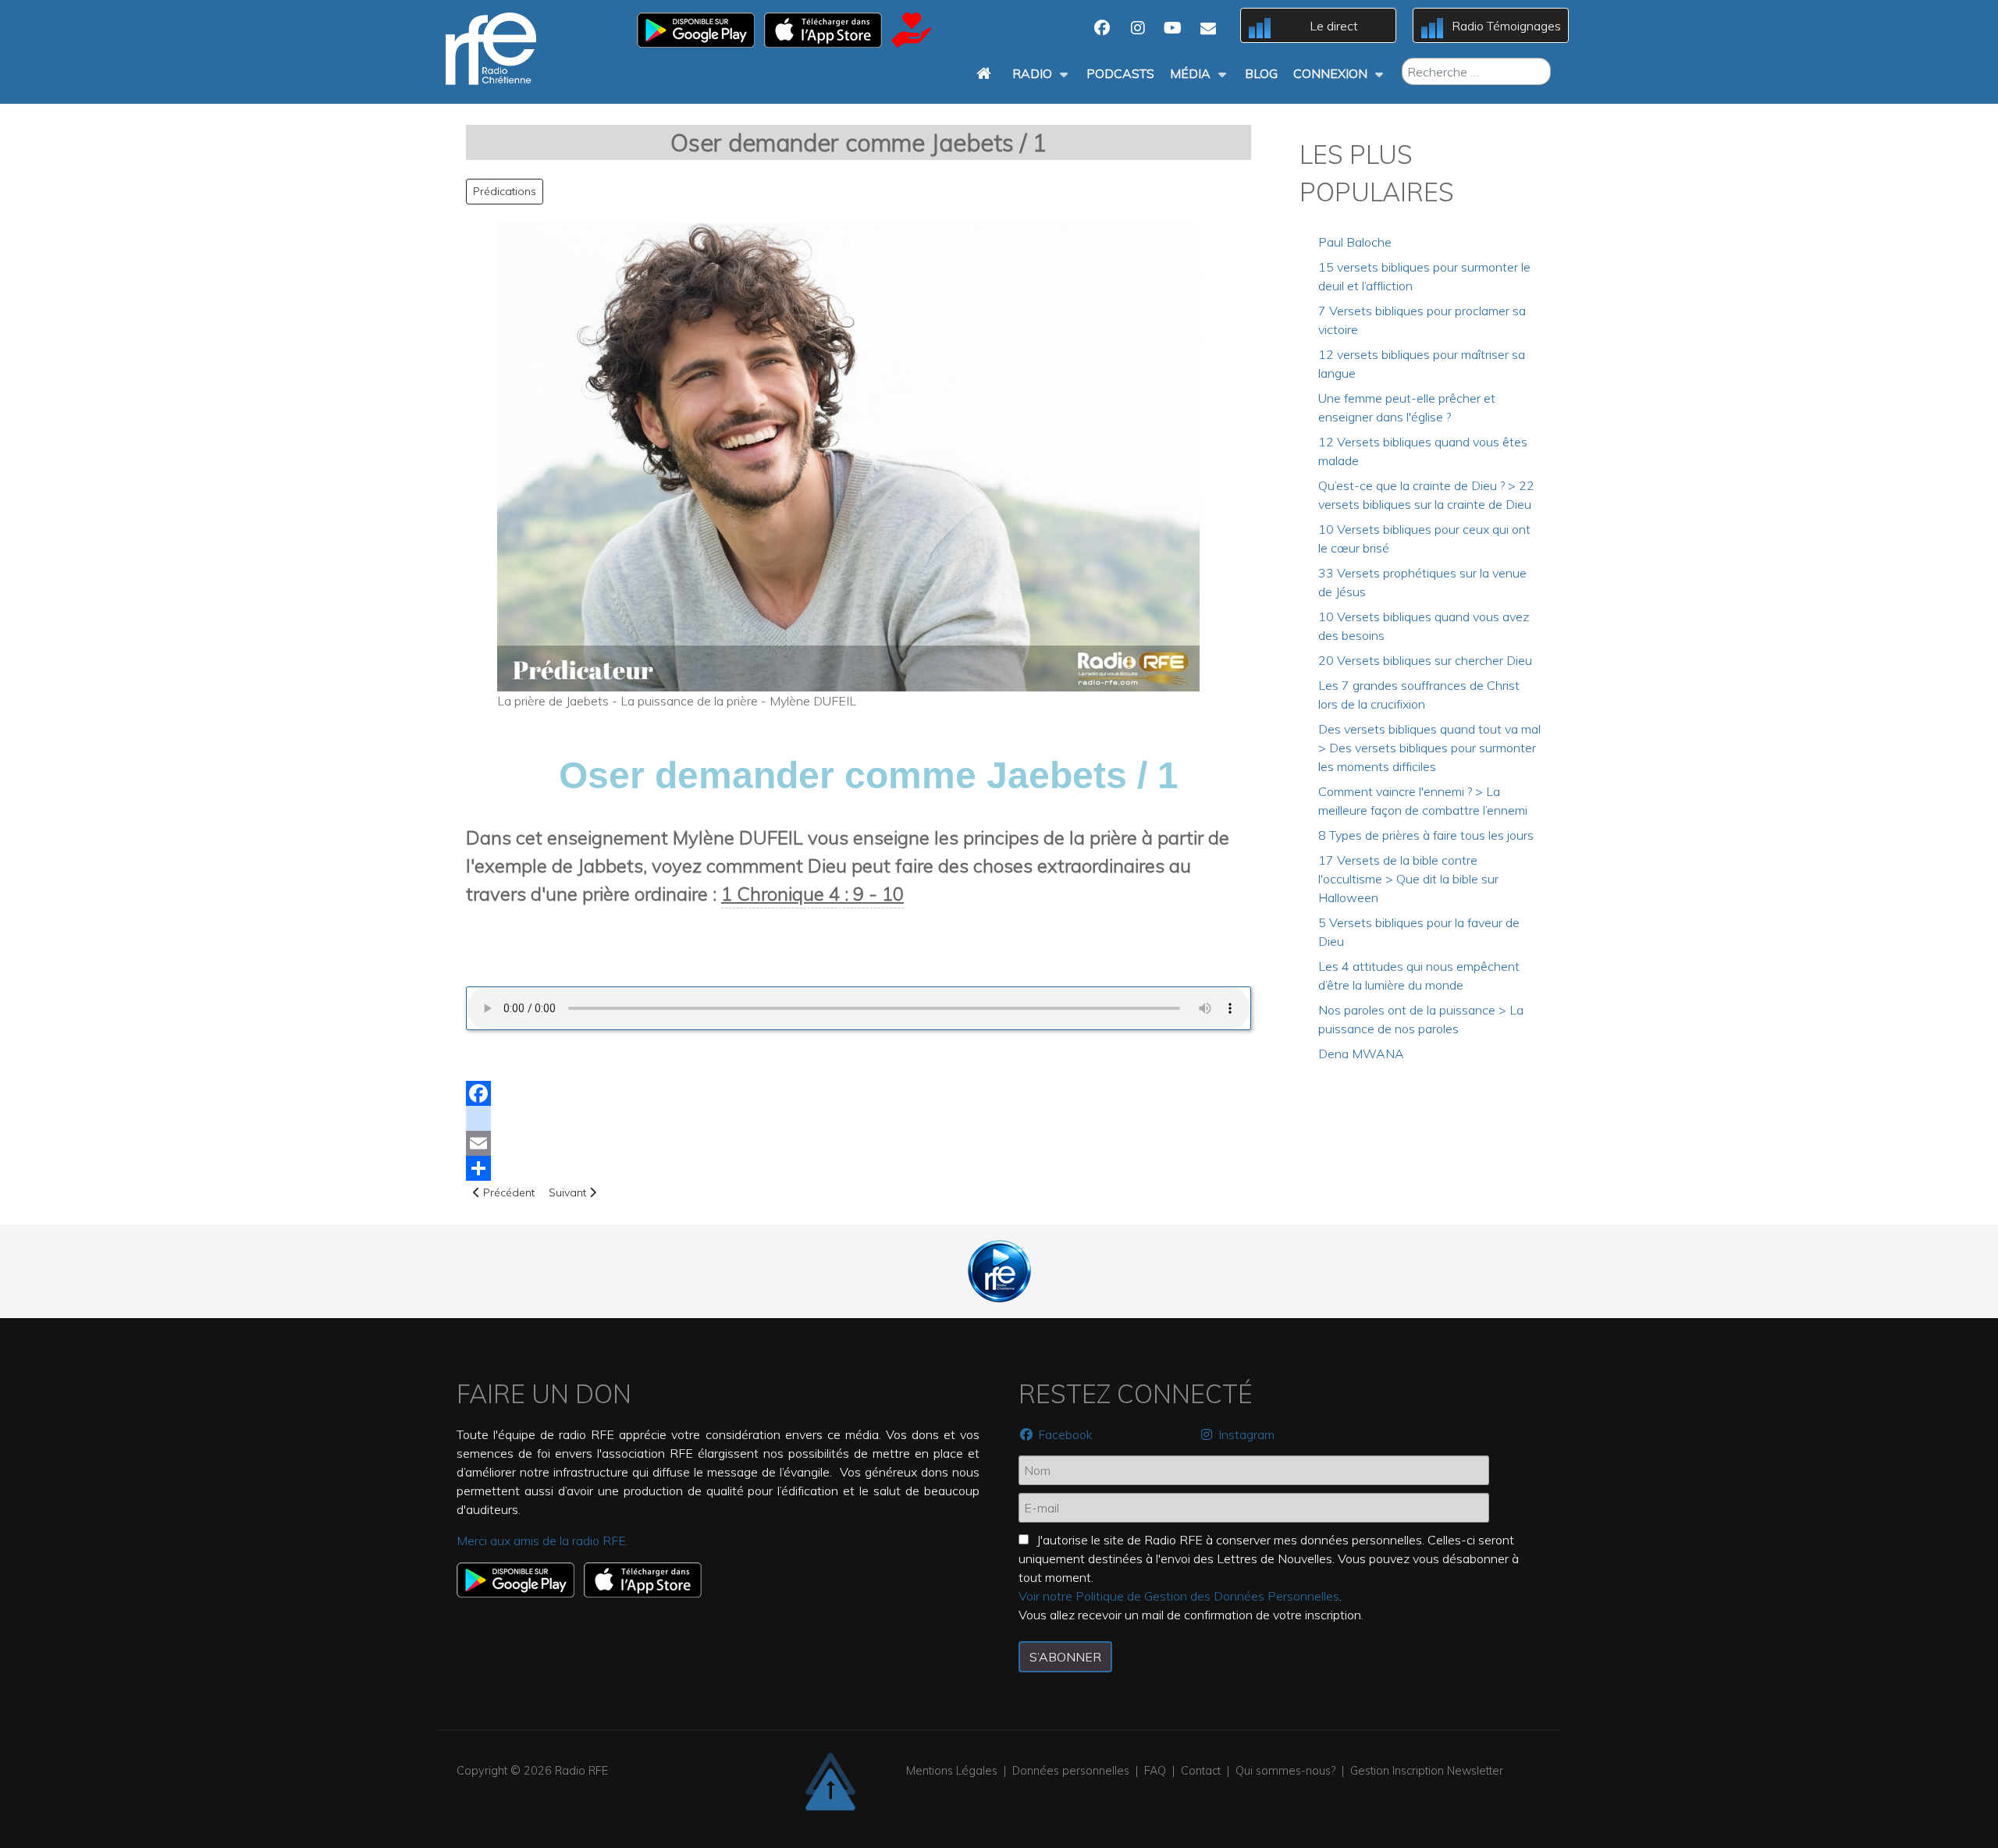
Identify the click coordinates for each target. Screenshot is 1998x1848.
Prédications (505, 191)
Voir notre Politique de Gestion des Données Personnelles (1179, 1596)
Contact (1201, 1771)
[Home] (987, 73)
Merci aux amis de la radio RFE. (542, 1541)
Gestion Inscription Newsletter (1427, 1771)
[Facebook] (859, 1093)
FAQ (1155, 1771)
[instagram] (859, 1118)
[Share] (859, 1168)
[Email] (859, 1143)
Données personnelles (1071, 1771)
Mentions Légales (952, 1771)
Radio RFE (581, 1771)
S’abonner (1065, 1657)
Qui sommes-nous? (1285, 1771)
